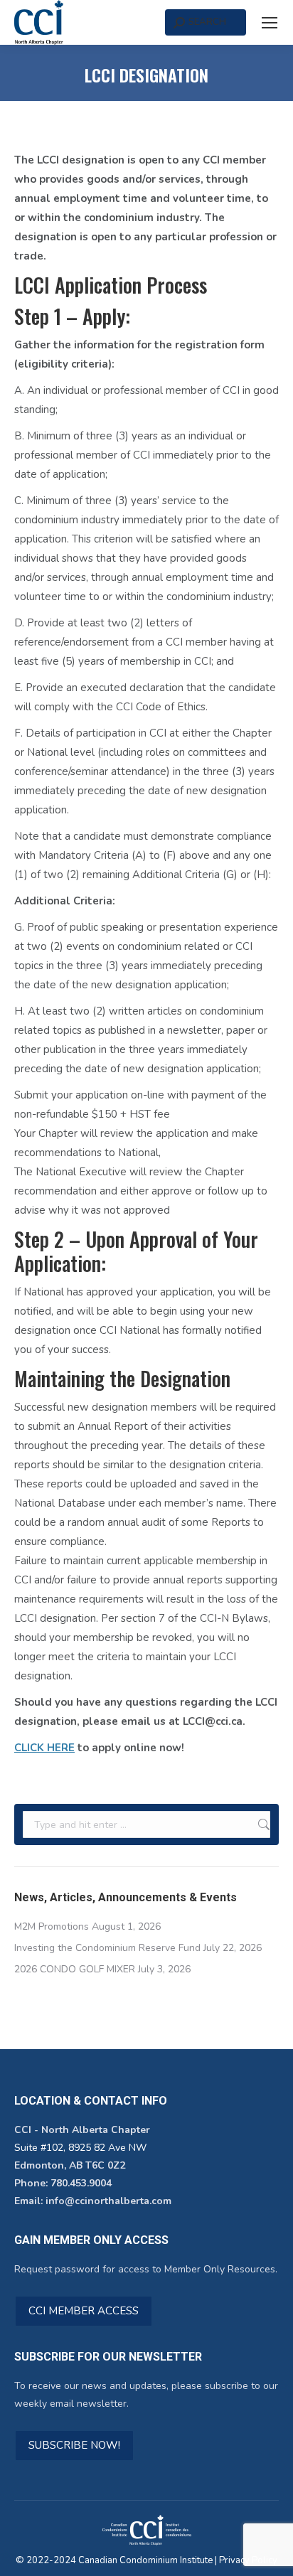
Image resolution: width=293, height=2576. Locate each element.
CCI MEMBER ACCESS (84, 2311)
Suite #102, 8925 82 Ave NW (80, 2148)
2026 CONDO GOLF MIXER (75, 1969)
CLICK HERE (44, 1748)
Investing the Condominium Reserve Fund (107, 1948)
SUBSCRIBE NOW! (74, 2445)
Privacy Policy (248, 2560)
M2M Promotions (52, 1926)
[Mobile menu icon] (270, 23)
